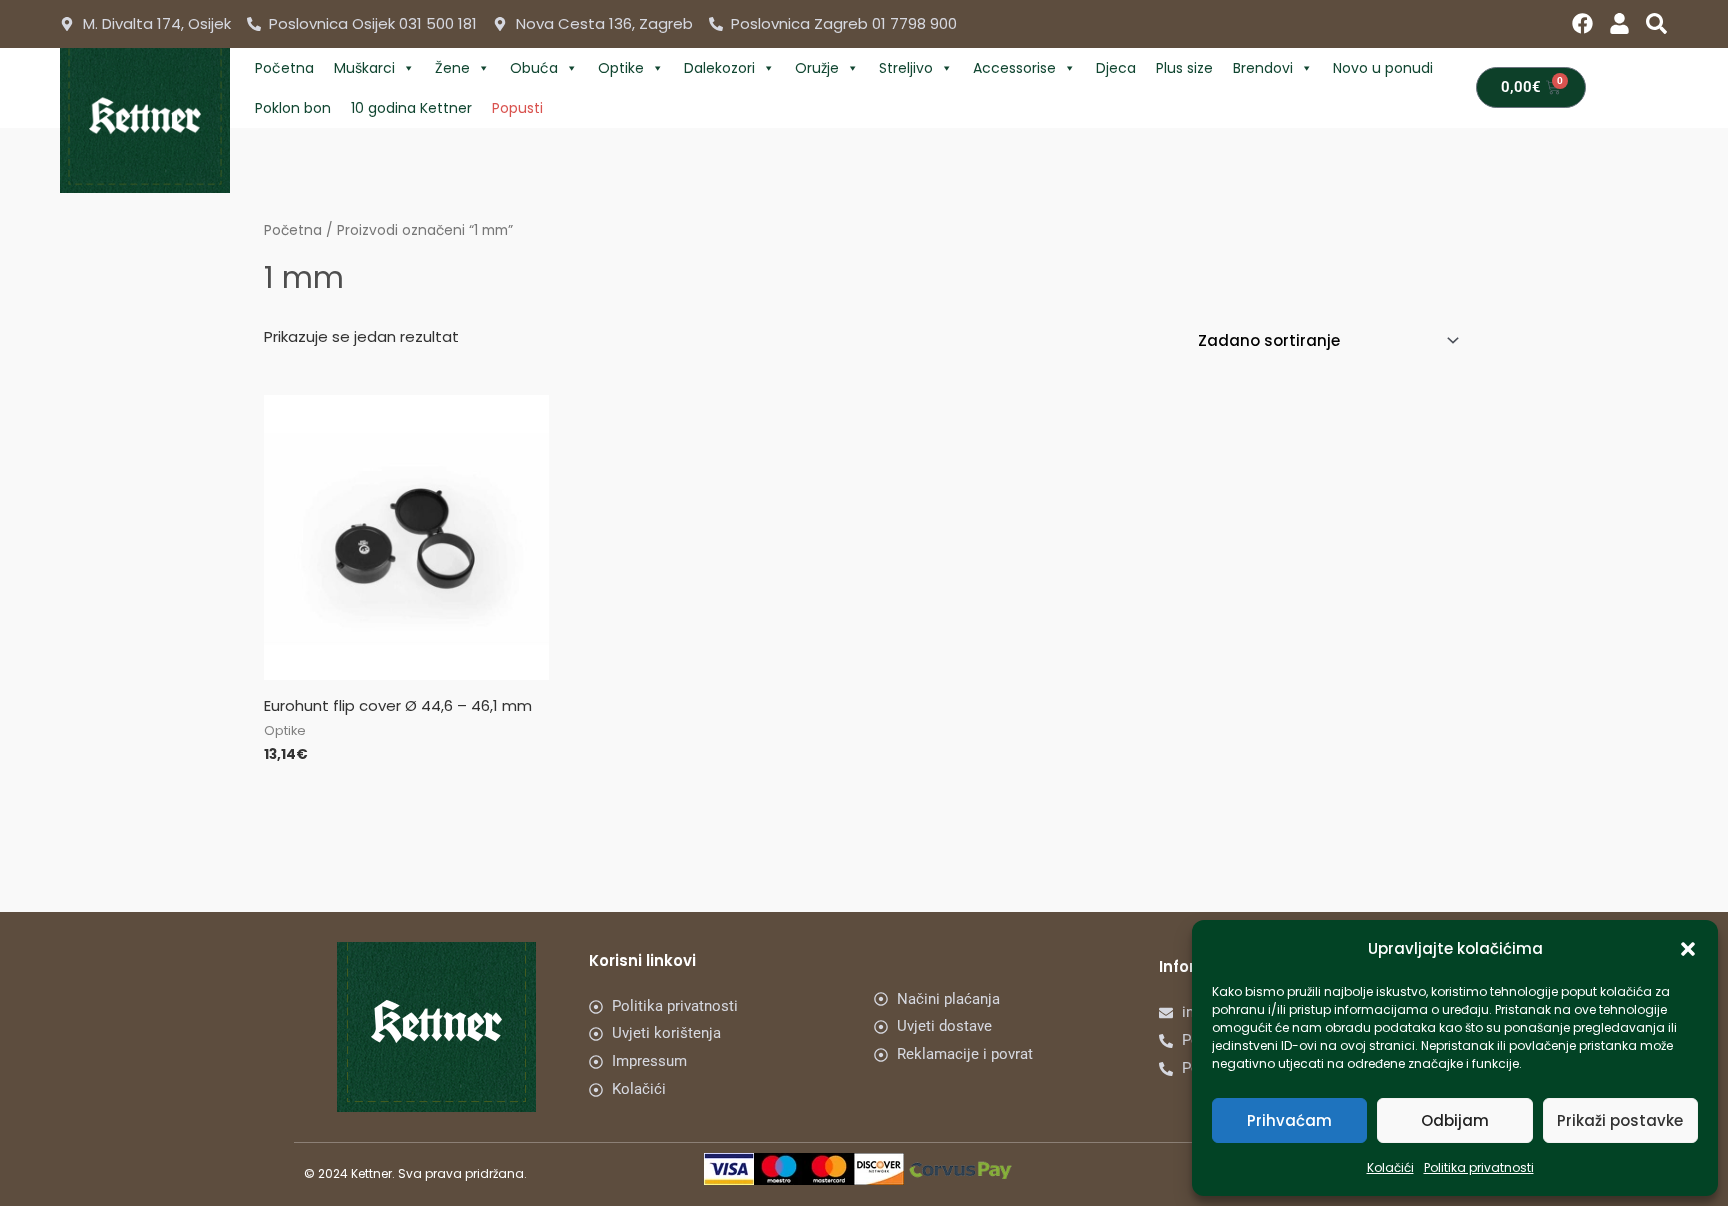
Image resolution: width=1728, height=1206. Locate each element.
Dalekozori (719, 68)
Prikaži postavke (1620, 1120)
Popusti (517, 108)
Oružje (817, 68)
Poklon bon (293, 108)
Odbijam (1455, 1120)
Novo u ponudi (1383, 68)
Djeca (1116, 68)
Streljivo (906, 68)
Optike (621, 68)
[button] (1688, 949)
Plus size (1184, 68)
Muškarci (364, 68)
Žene (452, 68)
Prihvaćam (1289, 1120)
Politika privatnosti (1479, 1167)
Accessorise (1014, 68)
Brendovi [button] (1263, 68)
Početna (284, 68)
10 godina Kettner (411, 108)
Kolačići (1390, 1167)
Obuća (534, 68)
